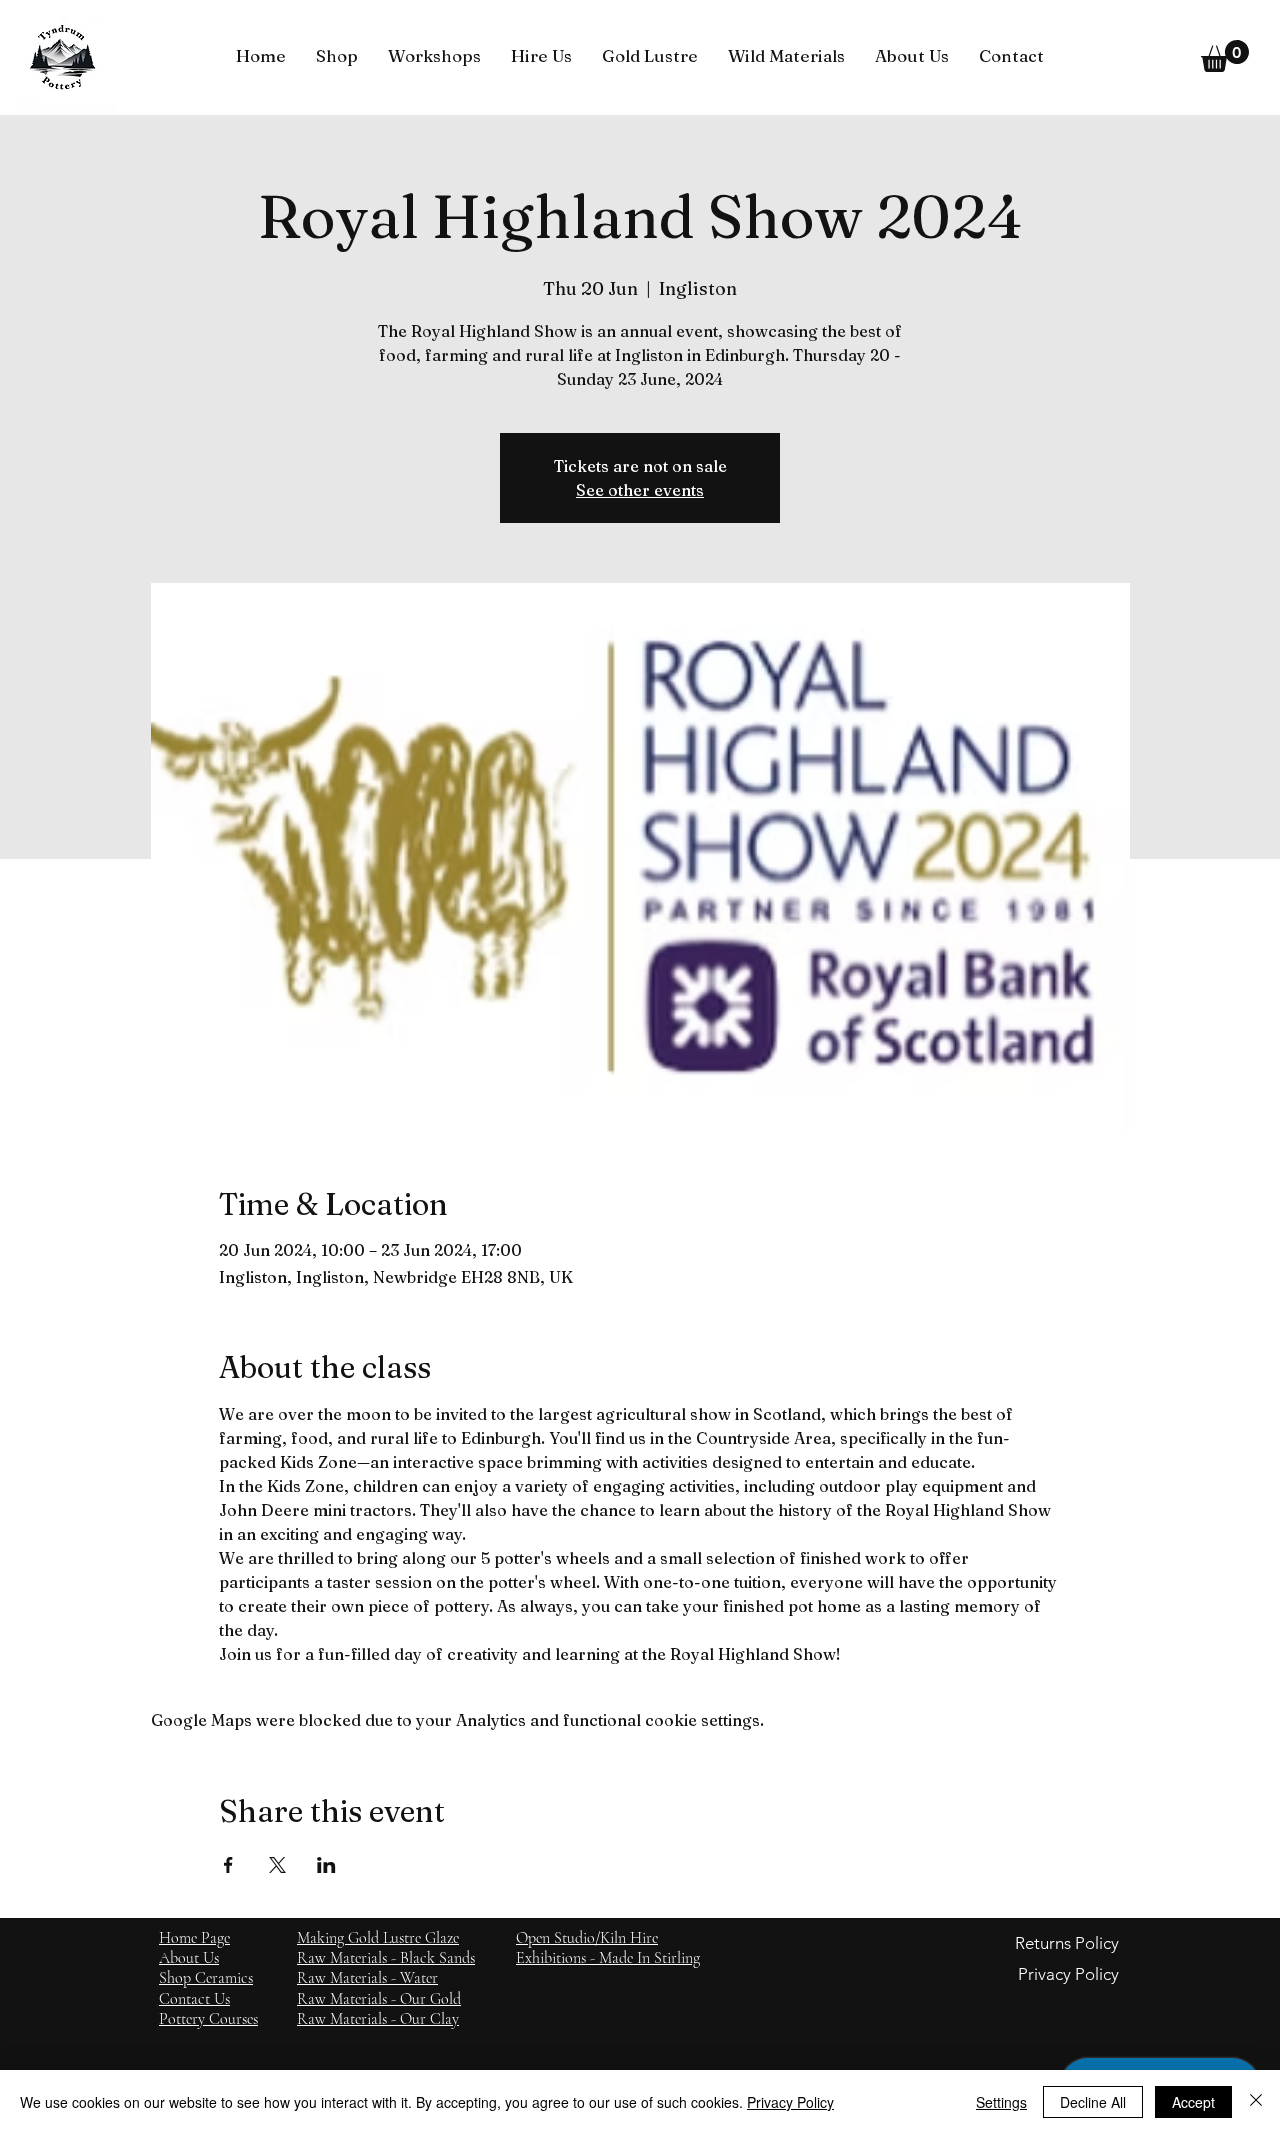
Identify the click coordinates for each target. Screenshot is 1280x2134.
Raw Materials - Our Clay (378, 2019)
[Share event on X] (277, 1865)
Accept (1193, 2102)
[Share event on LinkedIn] (326, 1865)
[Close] (1256, 2102)
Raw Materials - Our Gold (379, 1999)
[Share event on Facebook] (228, 1865)
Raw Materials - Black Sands (386, 1958)
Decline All (1093, 2102)
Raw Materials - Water (367, 1978)
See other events (640, 490)
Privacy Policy (790, 2102)
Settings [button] (1001, 2102)
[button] (337, 56)
